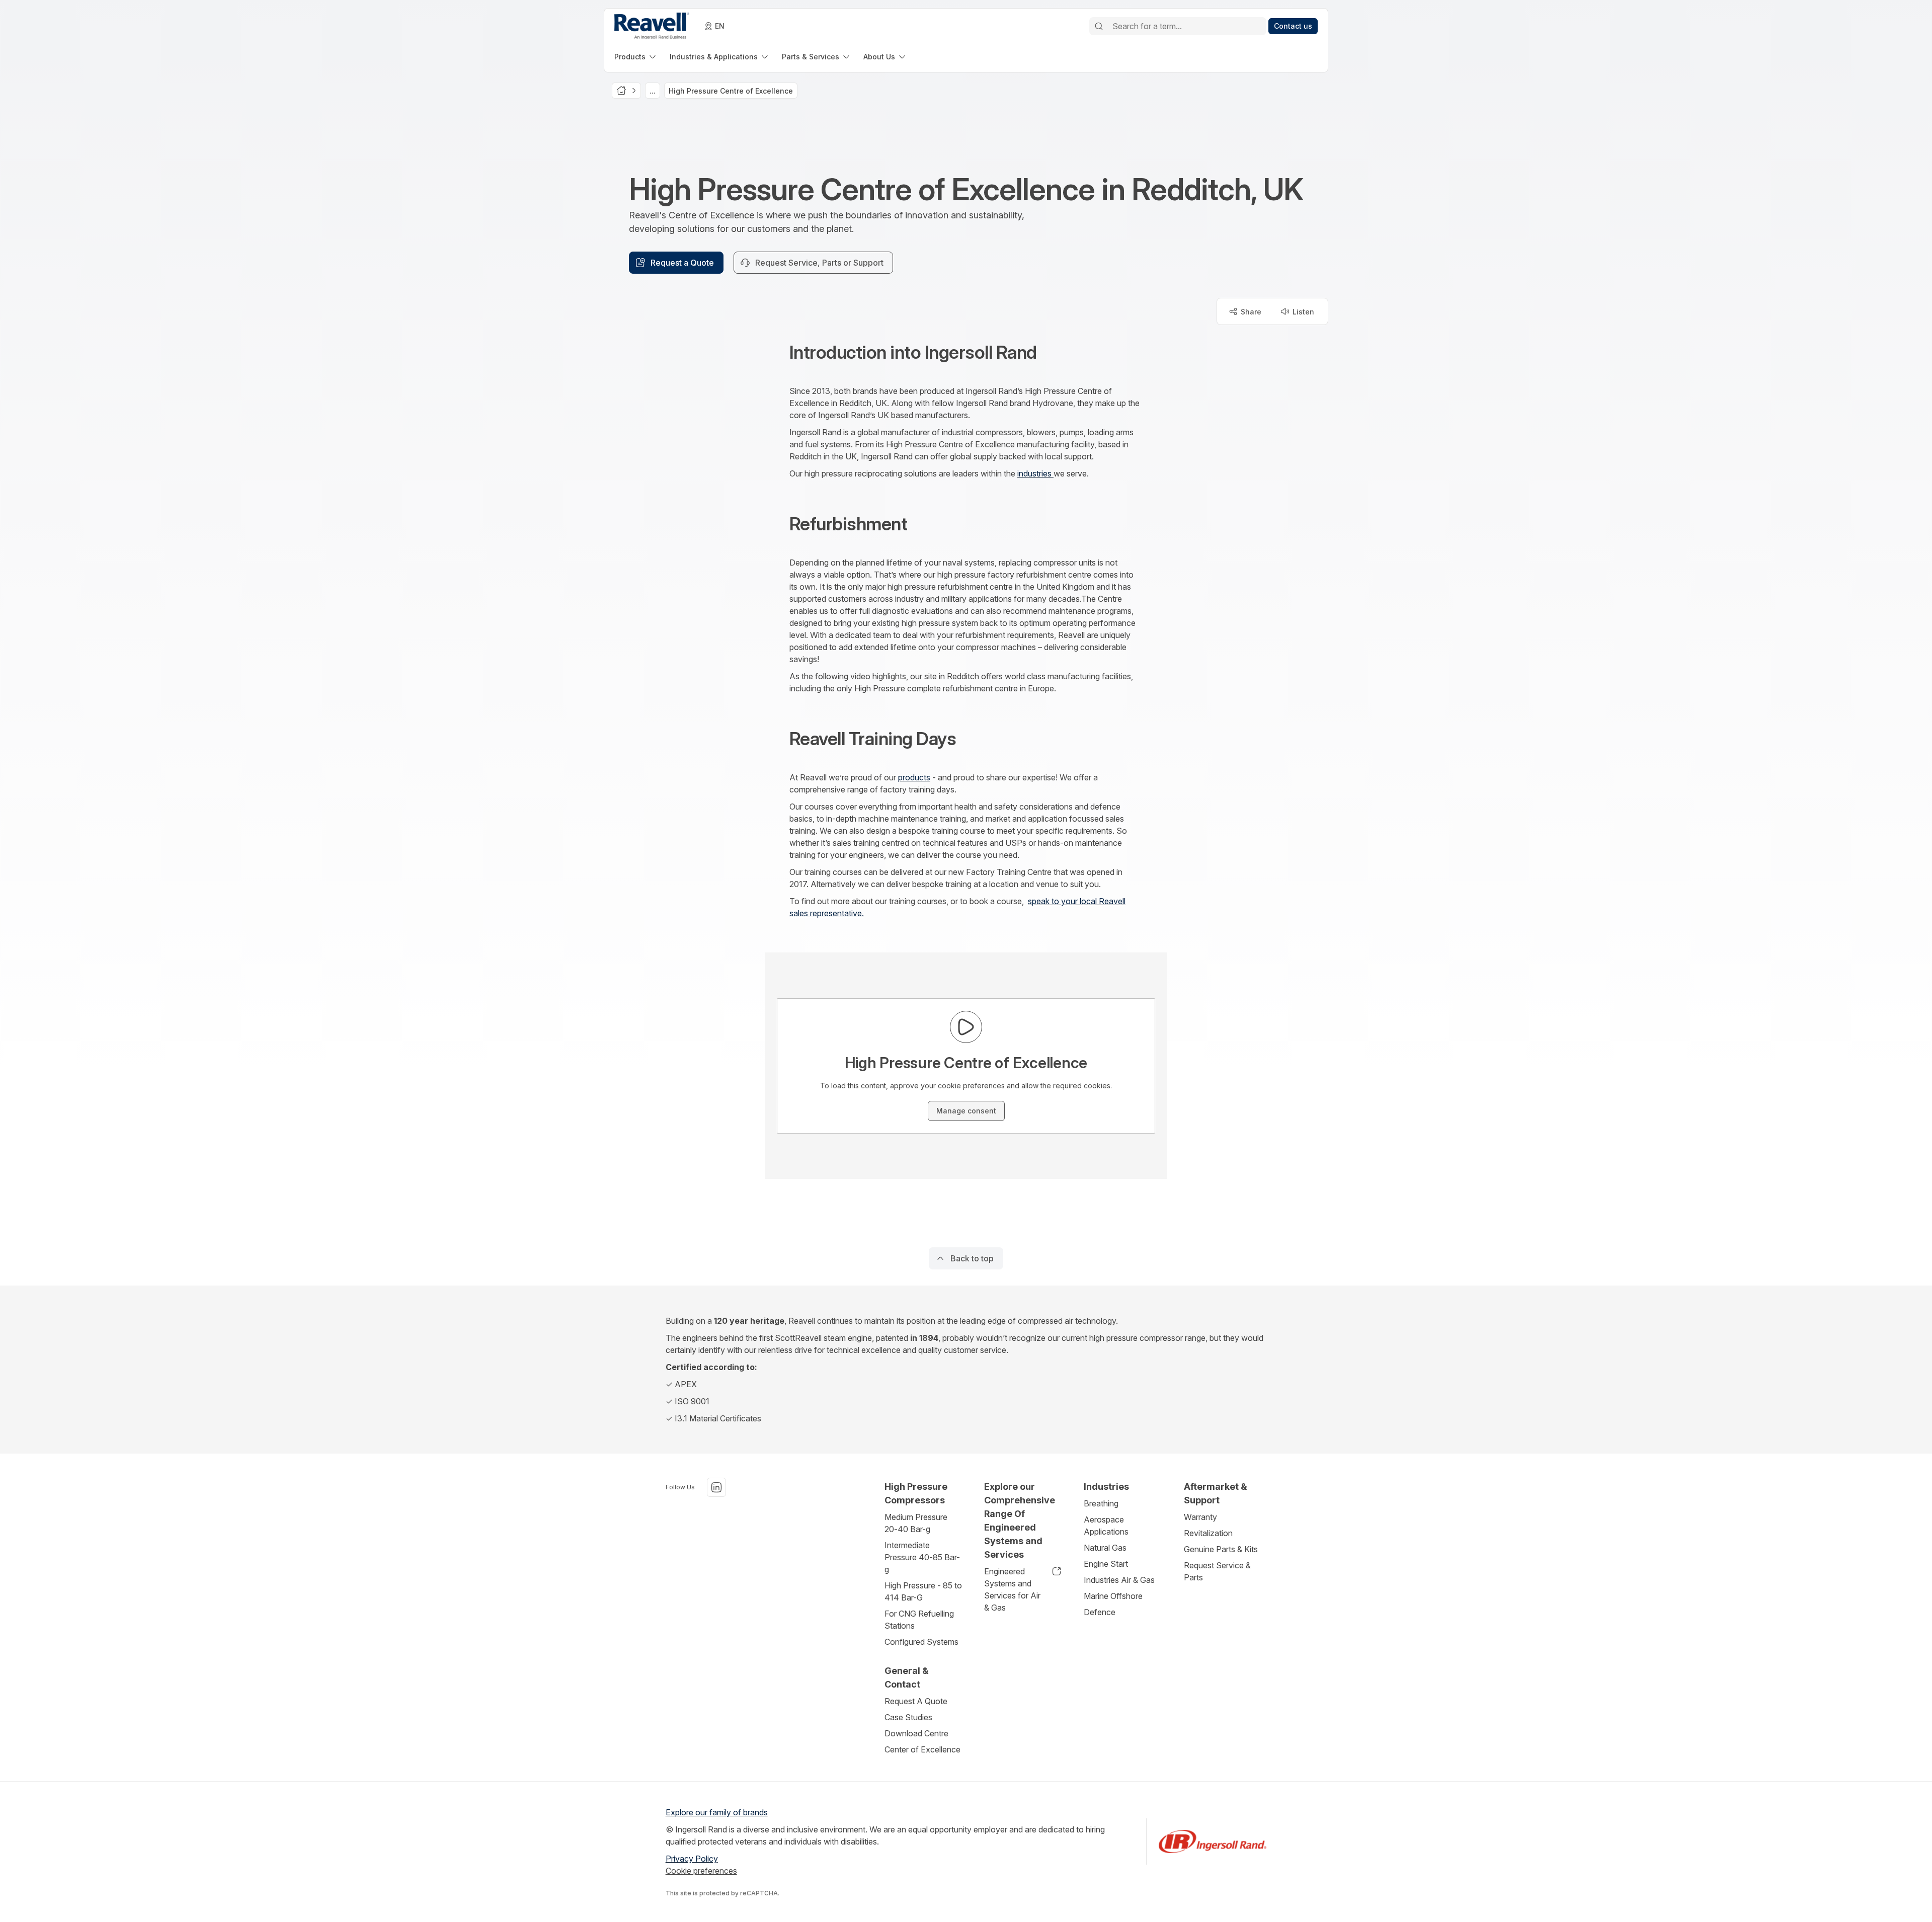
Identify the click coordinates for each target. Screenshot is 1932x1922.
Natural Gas (1105, 1548)
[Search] (1099, 26)
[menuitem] (636, 57)
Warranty (1200, 1517)
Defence (1100, 1612)
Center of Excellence (922, 1749)
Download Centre (916, 1733)
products (914, 777)
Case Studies (908, 1717)
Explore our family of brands (717, 1812)
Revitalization (1208, 1533)
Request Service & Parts (1217, 1571)
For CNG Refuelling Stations (919, 1620)
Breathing (1101, 1503)
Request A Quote (916, 1701)
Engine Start (1106, 1564)
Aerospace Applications (1106, 1526)
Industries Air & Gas (1119, 1580)
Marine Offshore (1113, 1596)
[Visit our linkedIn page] (716, 1487)
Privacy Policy (692, 1859)
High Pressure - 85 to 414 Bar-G (923, 1591)
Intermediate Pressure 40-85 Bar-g (922, 1557)
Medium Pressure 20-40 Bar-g (916, 1523)
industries (1035, 473)
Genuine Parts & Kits (1221, 1549)
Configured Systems (921, 1642)
